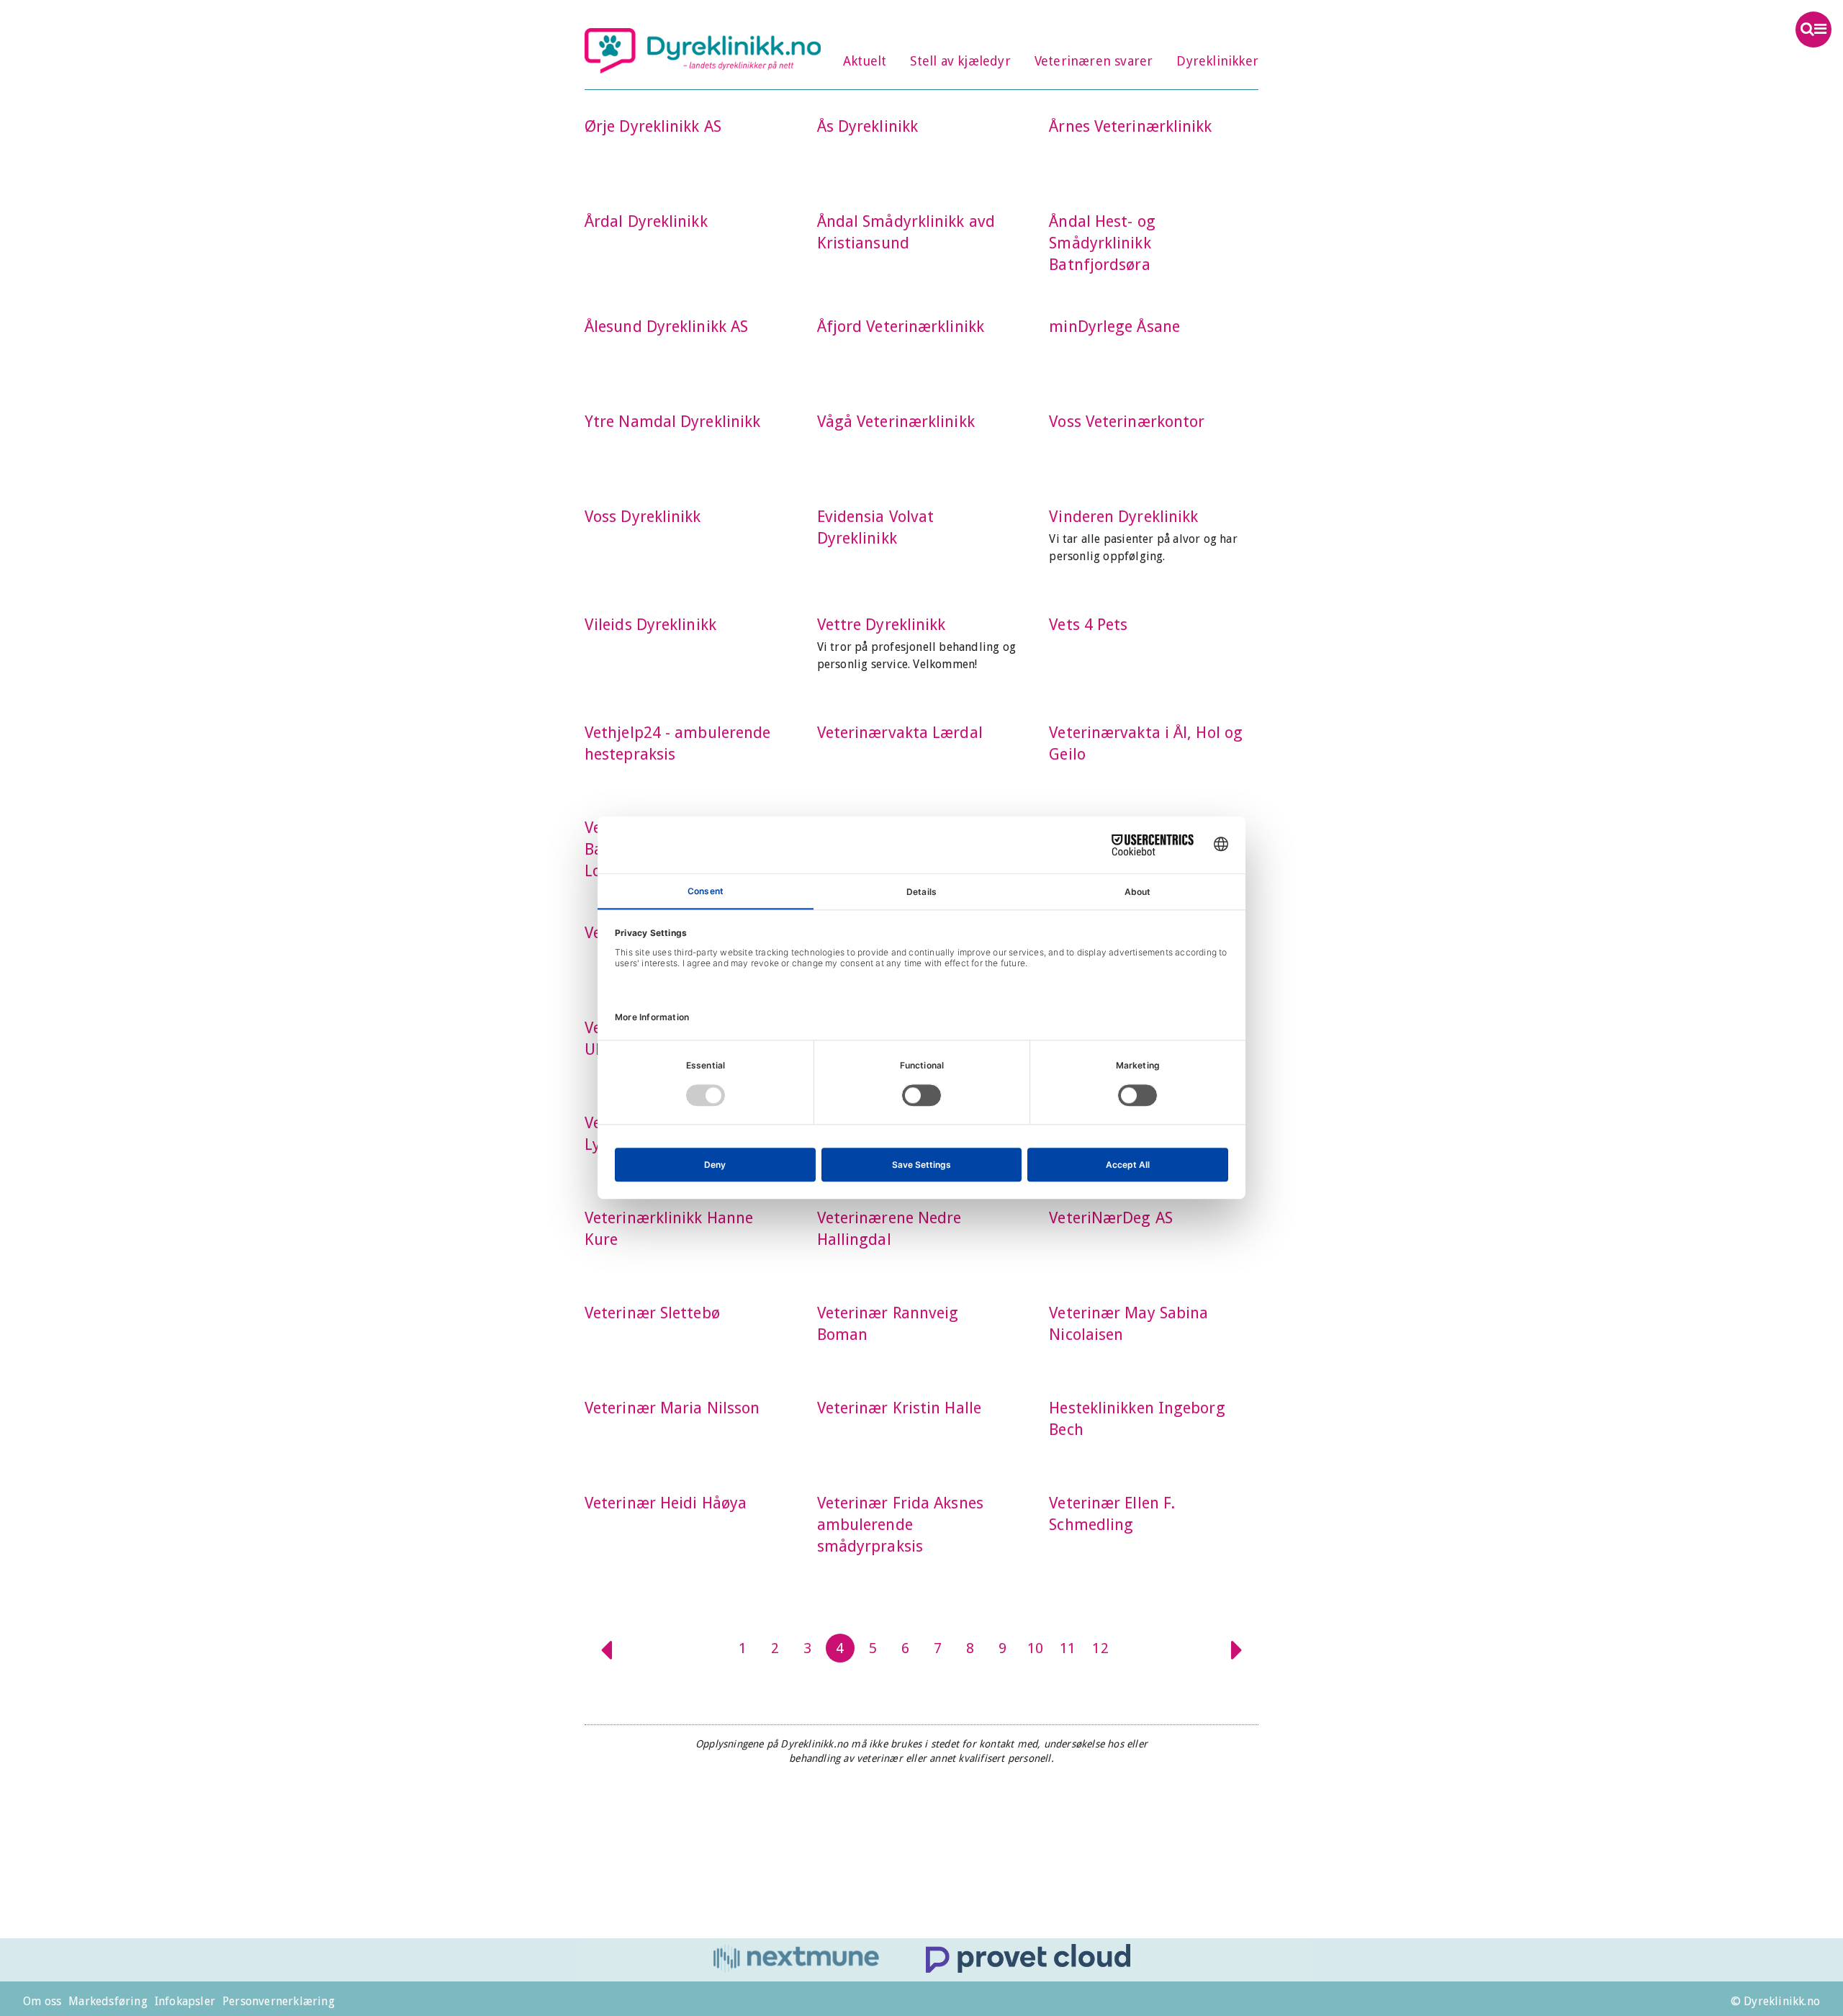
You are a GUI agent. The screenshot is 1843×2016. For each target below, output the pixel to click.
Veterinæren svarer (1094, 61)
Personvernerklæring (279, 2001)
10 (1035, 1648)
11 (1068, 1648)
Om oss (42, 2001)
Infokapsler (185, 2001)
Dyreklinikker (1217, 61)
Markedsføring (108, 2001)
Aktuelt (865, 61)
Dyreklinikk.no (703, 50)
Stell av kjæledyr (960, 61)
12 (1100, 1648)
